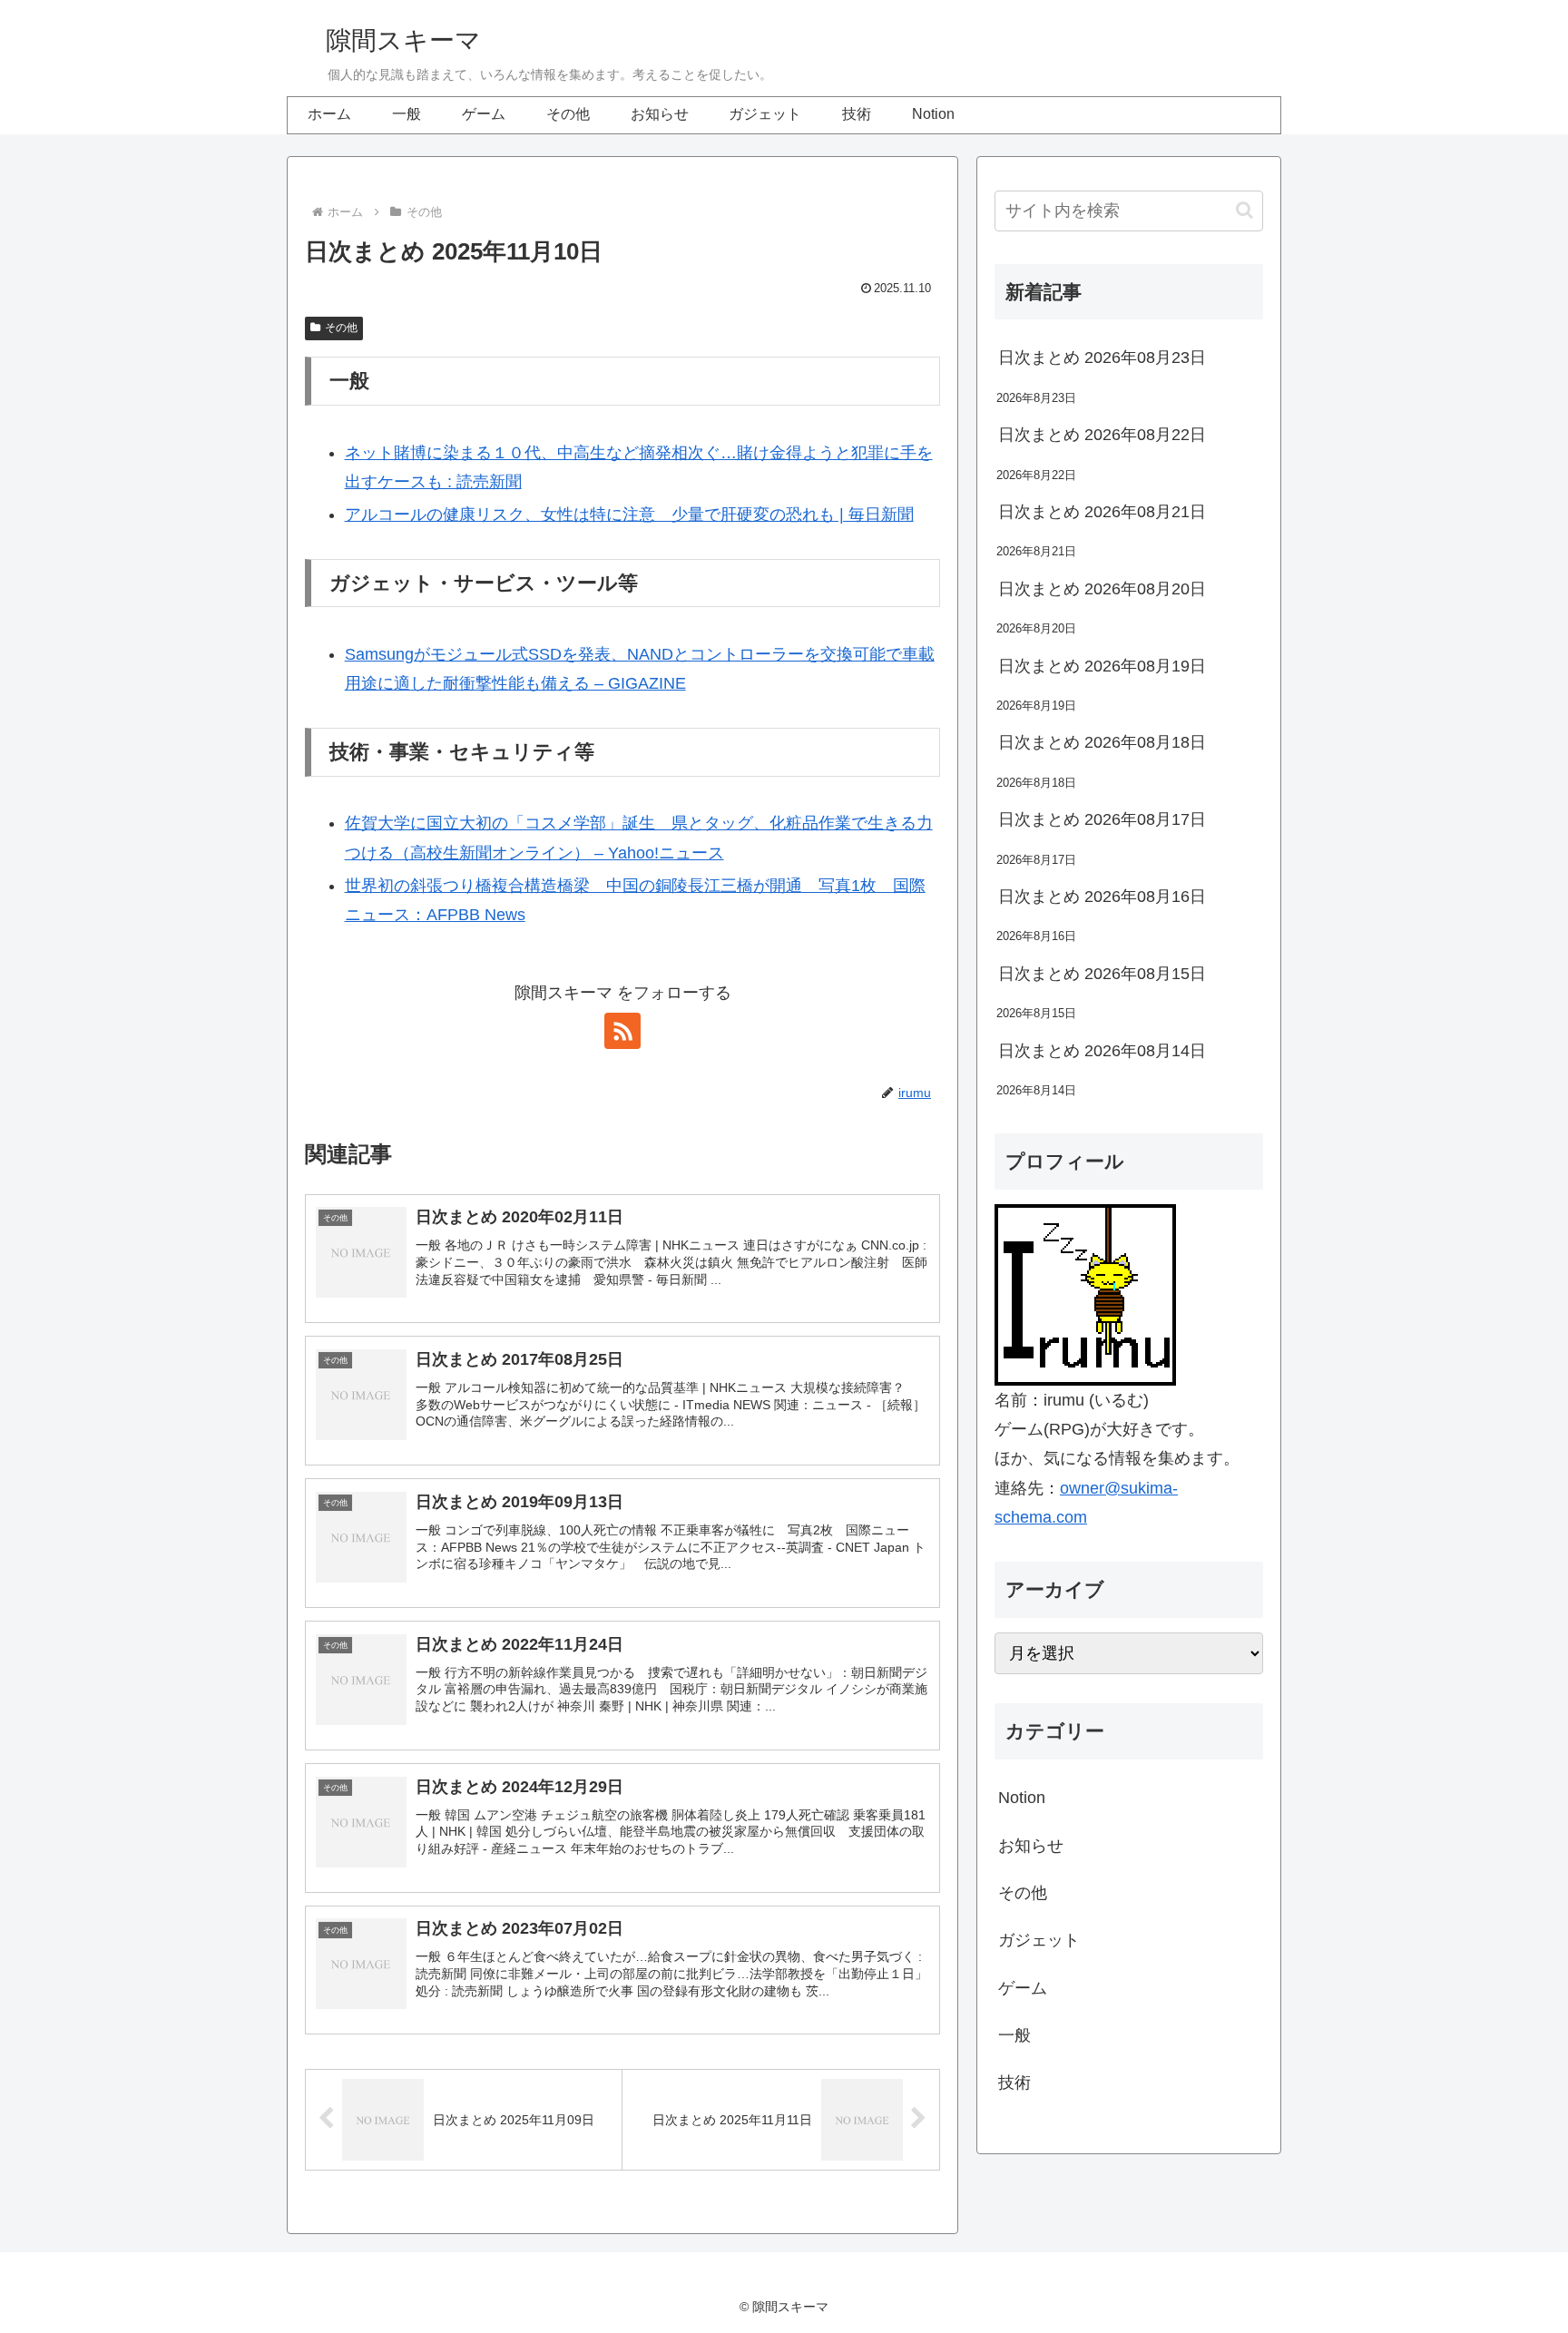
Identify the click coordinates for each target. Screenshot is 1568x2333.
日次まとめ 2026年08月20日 (1102, 589)
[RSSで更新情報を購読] (622, 1031)
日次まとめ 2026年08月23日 (1102, 358)
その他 (341, 328)
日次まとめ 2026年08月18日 (1102, 742)
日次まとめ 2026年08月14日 (1102, 1051)
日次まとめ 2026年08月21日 (1102, 512)
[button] (1245, 210)
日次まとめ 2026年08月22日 (1102, 435)
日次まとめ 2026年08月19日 (1102, 666)
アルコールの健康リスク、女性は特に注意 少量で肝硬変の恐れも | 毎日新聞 (629, 515)
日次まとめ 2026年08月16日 (1102, 897)
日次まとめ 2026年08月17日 (1102, 819)
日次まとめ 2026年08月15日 (1102, 974)
